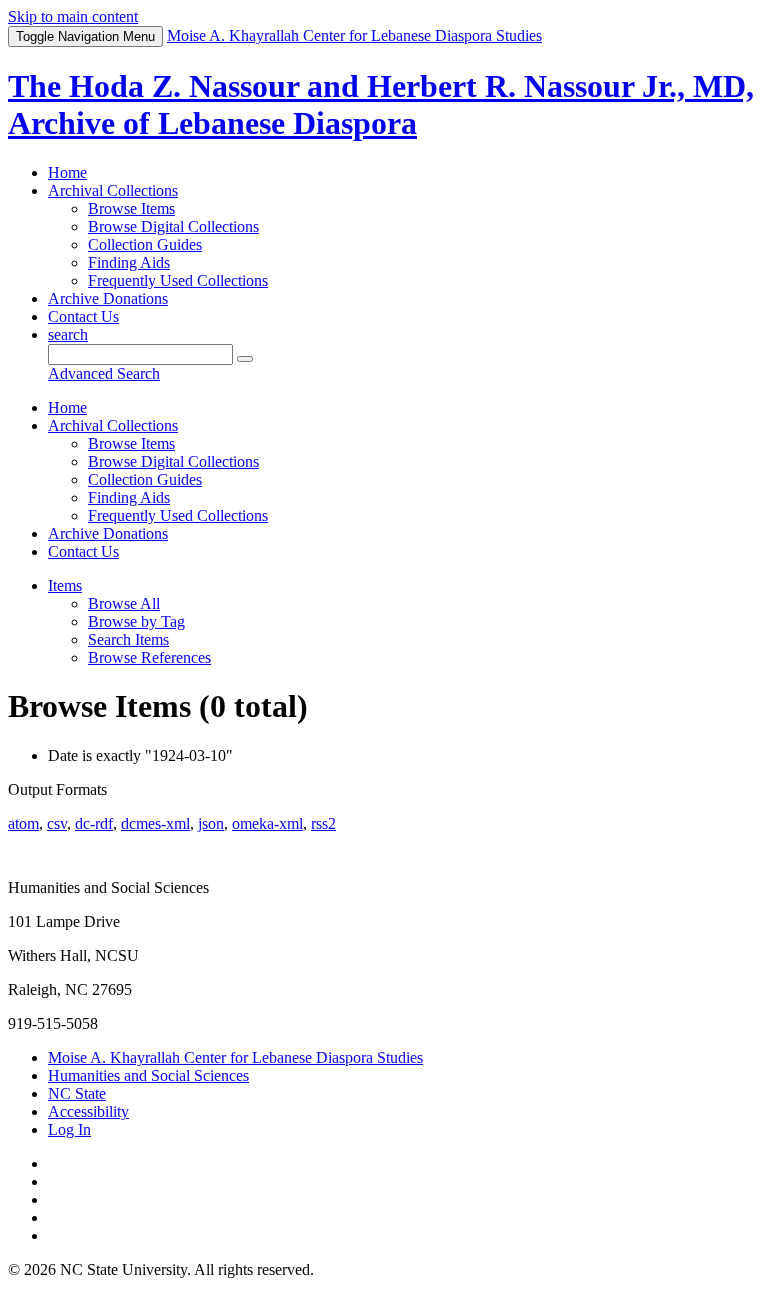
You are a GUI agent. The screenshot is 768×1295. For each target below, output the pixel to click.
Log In (69, 1129)
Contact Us (83, 316)
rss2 (323, 823)
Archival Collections (113, 190)
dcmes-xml (155, 823)
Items (65, 585)
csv (57, 823)
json (211, 823)
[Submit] (245, 359)
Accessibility (88, 1111)
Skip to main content (73, 16)
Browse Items (131, 208)
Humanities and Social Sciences (148, 1075)
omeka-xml (267, 823)
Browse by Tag (136, 621)
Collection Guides (145, 244)
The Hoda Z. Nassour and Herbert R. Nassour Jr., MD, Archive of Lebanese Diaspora (381, 104)
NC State (77, 1093)
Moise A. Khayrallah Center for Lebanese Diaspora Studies (235, 1057)
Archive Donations (108, 298)
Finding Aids (129, 262)
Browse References (149, 657)
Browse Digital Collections (173, 226)
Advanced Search (104, 373)
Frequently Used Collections (178, 280)
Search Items (128, 639)
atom (23, 823)
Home (67, 172)
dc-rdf (94, 823)
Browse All (124, 603)
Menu (85, 36)
